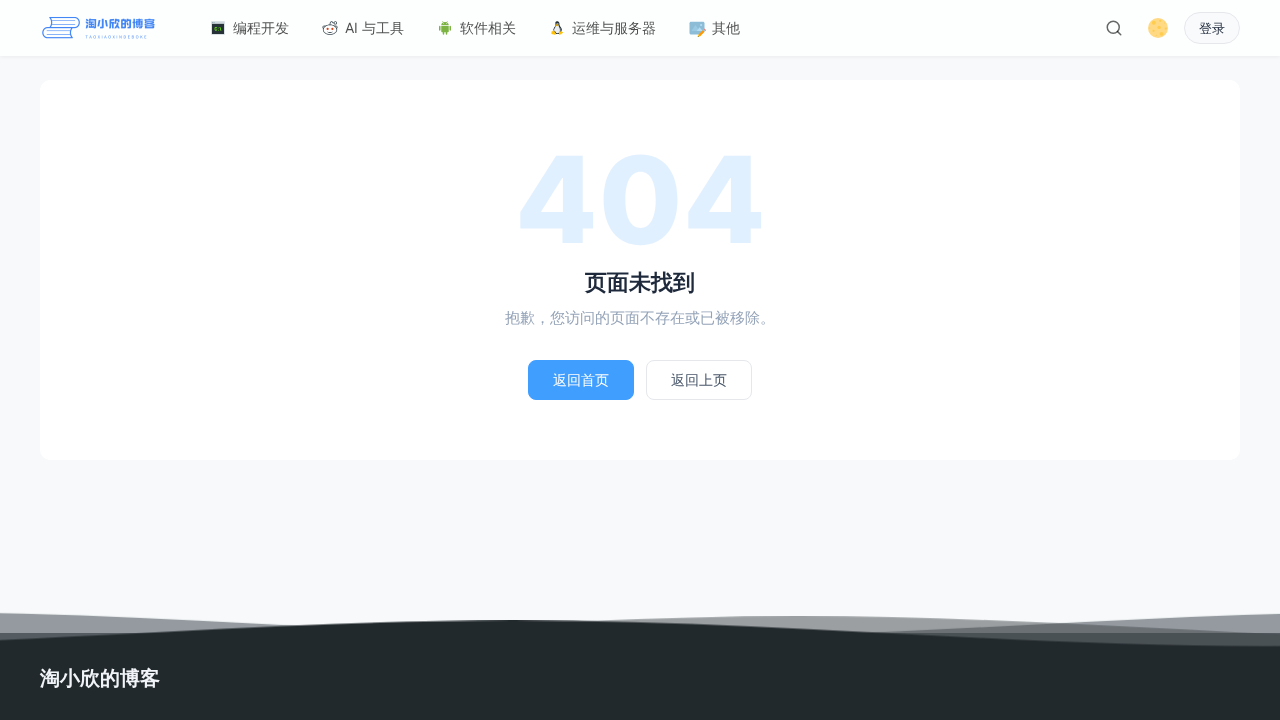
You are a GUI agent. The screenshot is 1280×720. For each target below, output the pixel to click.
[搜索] (1114, 28)
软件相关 (488, 27)
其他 (726, 27)
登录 (1212, 28)
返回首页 (581, 379)
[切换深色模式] (1158, 28)
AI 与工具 (374, 27)
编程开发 (261, 27)
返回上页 (699, 379)
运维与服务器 (614, 27)
